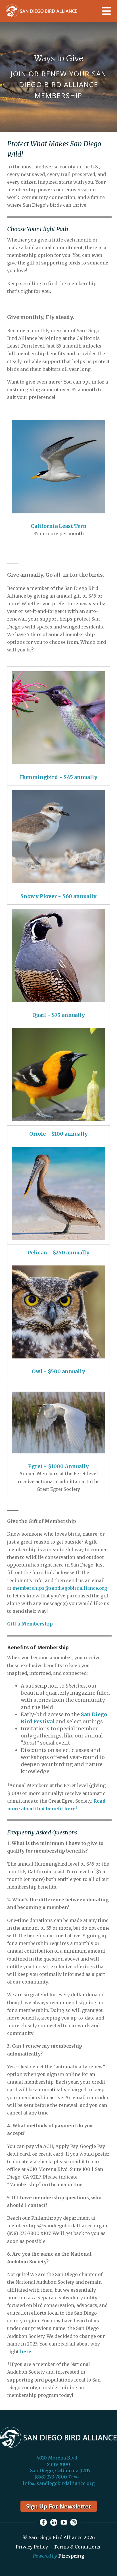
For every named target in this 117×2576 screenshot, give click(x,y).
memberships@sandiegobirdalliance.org (60, 1588)
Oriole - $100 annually (58, 1134)
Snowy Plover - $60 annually (58, 896)
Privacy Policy (32, 2547)
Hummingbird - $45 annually (59, 777)
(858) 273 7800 (51, 2477)
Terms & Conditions (77, 2547)
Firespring (71, 2556)
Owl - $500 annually (58, 1371)
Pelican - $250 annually (58, 1253)
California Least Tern (59, 526)
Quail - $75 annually (59, 1015)
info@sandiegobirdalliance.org (59, 2483)
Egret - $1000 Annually (58, 1466)
